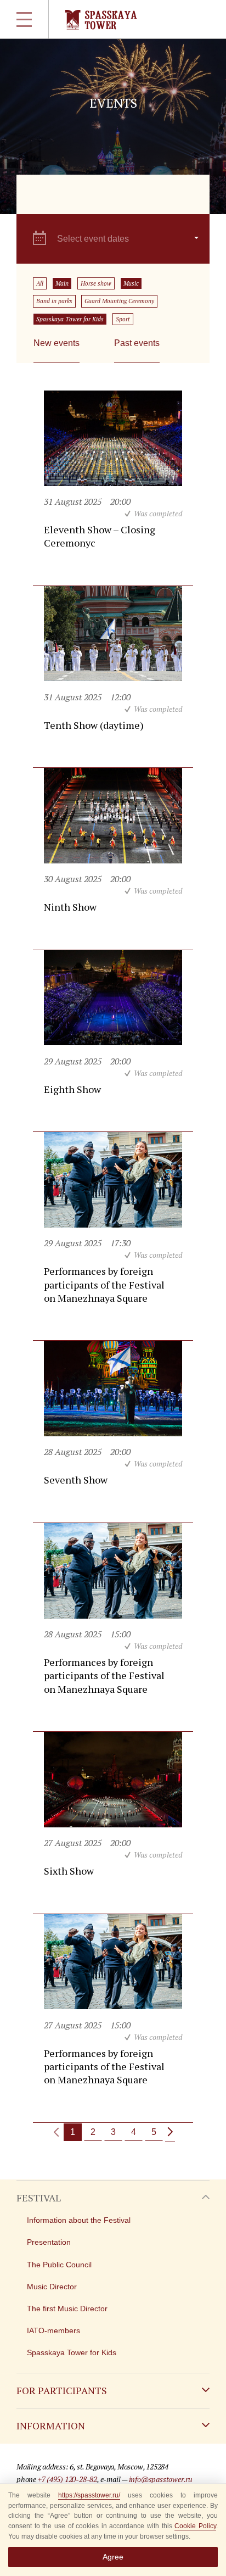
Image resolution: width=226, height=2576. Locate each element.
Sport (123, 319)
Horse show (96, 283)
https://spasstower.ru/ (89, 2495)
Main (62, 283)
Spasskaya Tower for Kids (70, 319)
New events (56, 343)
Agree (113, 2557)
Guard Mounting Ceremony (119, 301)
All (40, 283)
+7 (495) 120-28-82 (67, 2479)
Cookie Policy (195, 2526)
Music (131, 283)
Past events (137, 343)
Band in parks (54, 301)
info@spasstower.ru (161, 2479)
